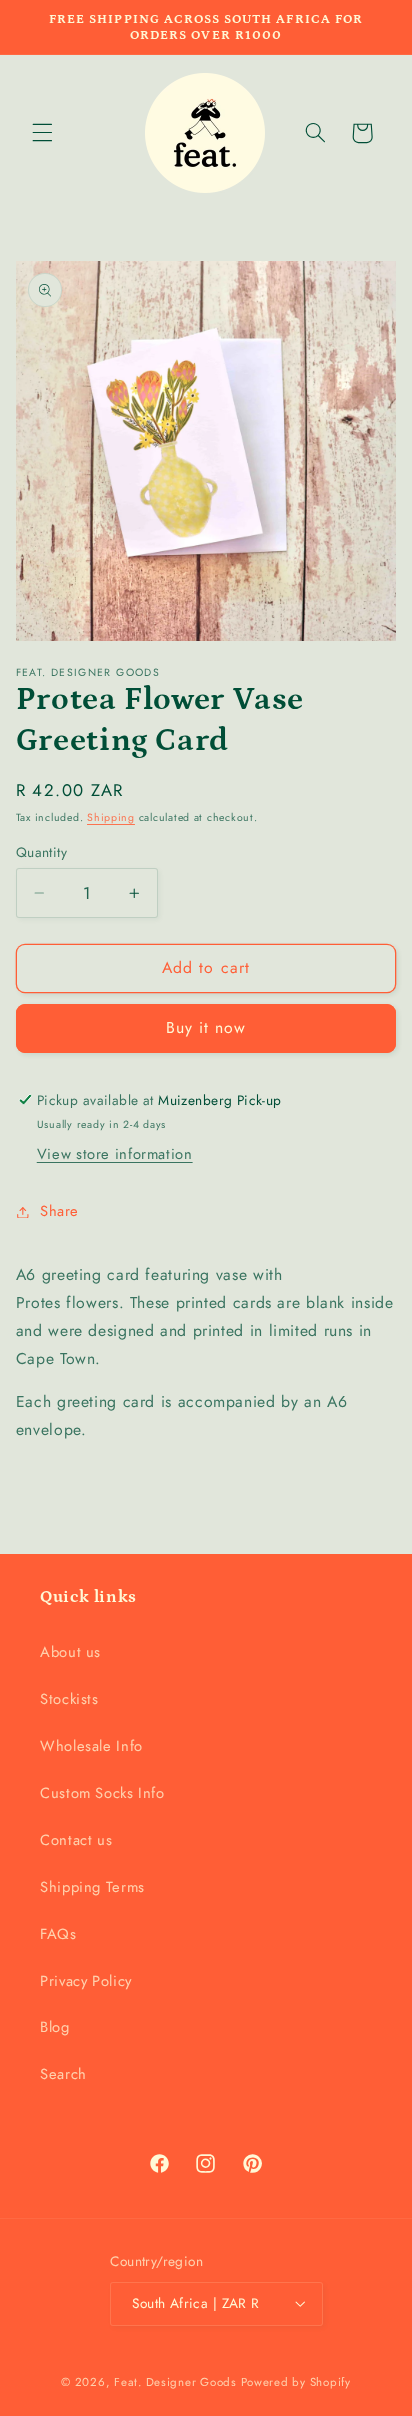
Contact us (76, 1840)
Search (63, 2074)
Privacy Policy (86, 1981)
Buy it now (206, 1027)
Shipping (111, 817)
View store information (115, 1154)
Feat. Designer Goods (175, 2382)
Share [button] (59, 1211)
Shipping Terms (92, 1887)
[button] (42, 133)
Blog (55, 2027)
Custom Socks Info (102, 1793)
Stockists (69, 1699)
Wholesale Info (91, 1746)
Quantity (41, 852)
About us (70, 1652)
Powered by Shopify (296, 2382)
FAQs (58, 1934)
